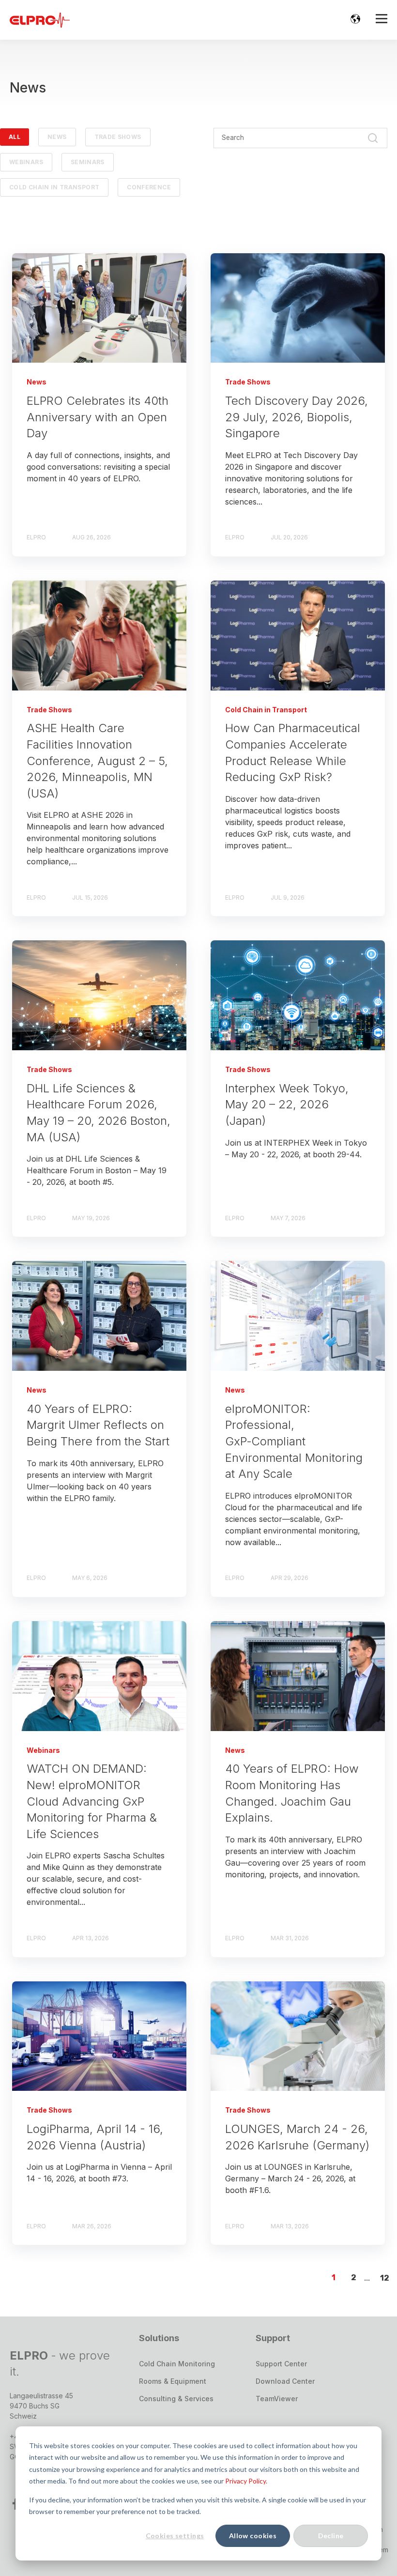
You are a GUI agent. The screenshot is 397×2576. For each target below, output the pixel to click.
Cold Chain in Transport (54, 187)
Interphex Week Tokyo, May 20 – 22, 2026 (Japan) (287, 1104)
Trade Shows (118, 137)
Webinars (26, 162)
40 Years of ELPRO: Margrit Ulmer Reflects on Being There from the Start (98, 1425)
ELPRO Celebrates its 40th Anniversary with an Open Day (98, 417)
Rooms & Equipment (173, 2381)
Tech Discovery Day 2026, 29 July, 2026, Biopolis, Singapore (297, 417)
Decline (331, 2536)
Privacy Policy (245, 2481)
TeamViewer (277, 2399)
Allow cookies (253, 2536)
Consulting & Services (176, 2399)
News (57, 137)
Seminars (88, 162)
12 (385, 2278)
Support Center (281, 2364)
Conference (149, 187)
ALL (15, 137)
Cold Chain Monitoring (177, 2364)
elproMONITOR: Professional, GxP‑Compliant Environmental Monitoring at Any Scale (294, 1441)
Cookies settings (175, 2536)
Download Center (285, 2381)
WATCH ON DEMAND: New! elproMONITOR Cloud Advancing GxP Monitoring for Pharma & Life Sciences (92, 1801)
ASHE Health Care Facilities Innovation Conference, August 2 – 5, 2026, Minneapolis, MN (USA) (97, 760)
